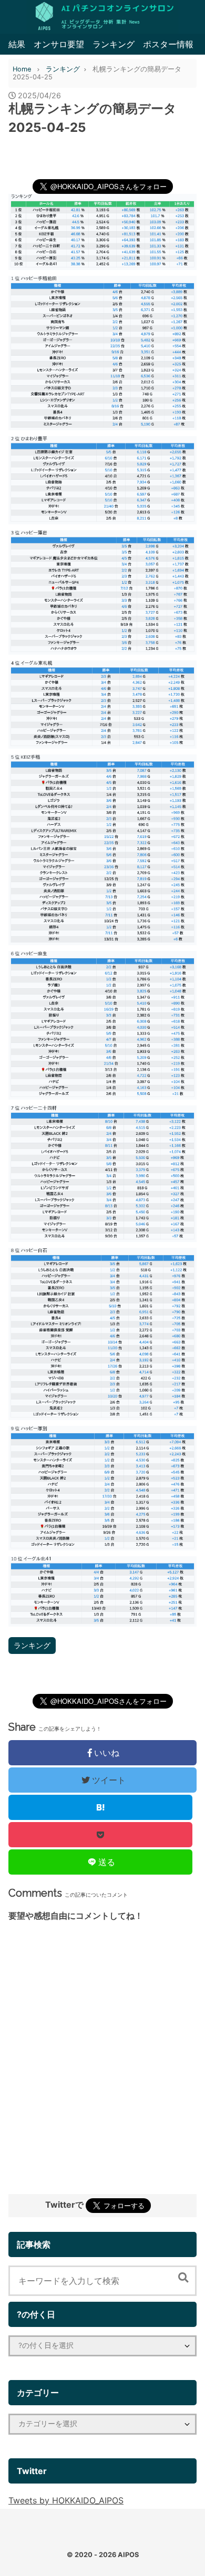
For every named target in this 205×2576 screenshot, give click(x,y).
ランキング (114, 44)
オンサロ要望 (59, 44)
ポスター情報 (168, 44)
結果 (17, 44)
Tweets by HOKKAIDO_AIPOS (66, 2500)
